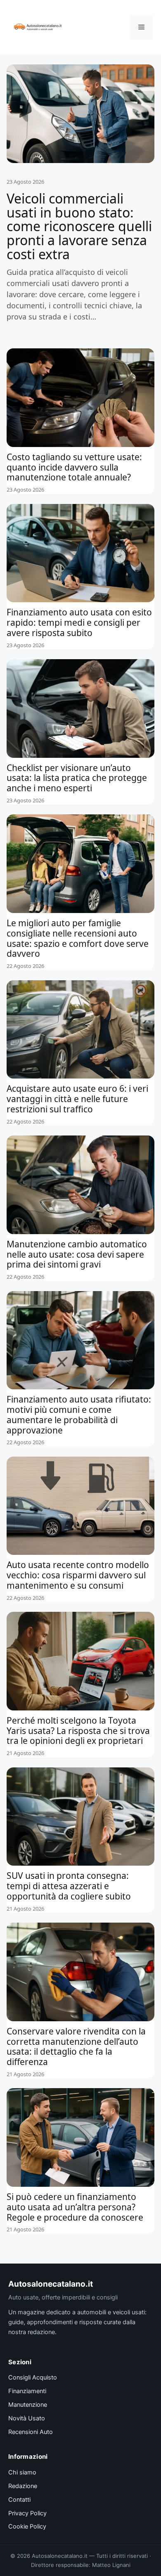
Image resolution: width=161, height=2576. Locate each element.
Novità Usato (27, 2418)
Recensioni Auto (31, 2432)
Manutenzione (28, 2405)
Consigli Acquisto (33, 2377)
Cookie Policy (27, 2526)
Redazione (23, 2486)
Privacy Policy (27, 2513)
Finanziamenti (27, 2391)
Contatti (19, 2500)
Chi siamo (22, 2472)
